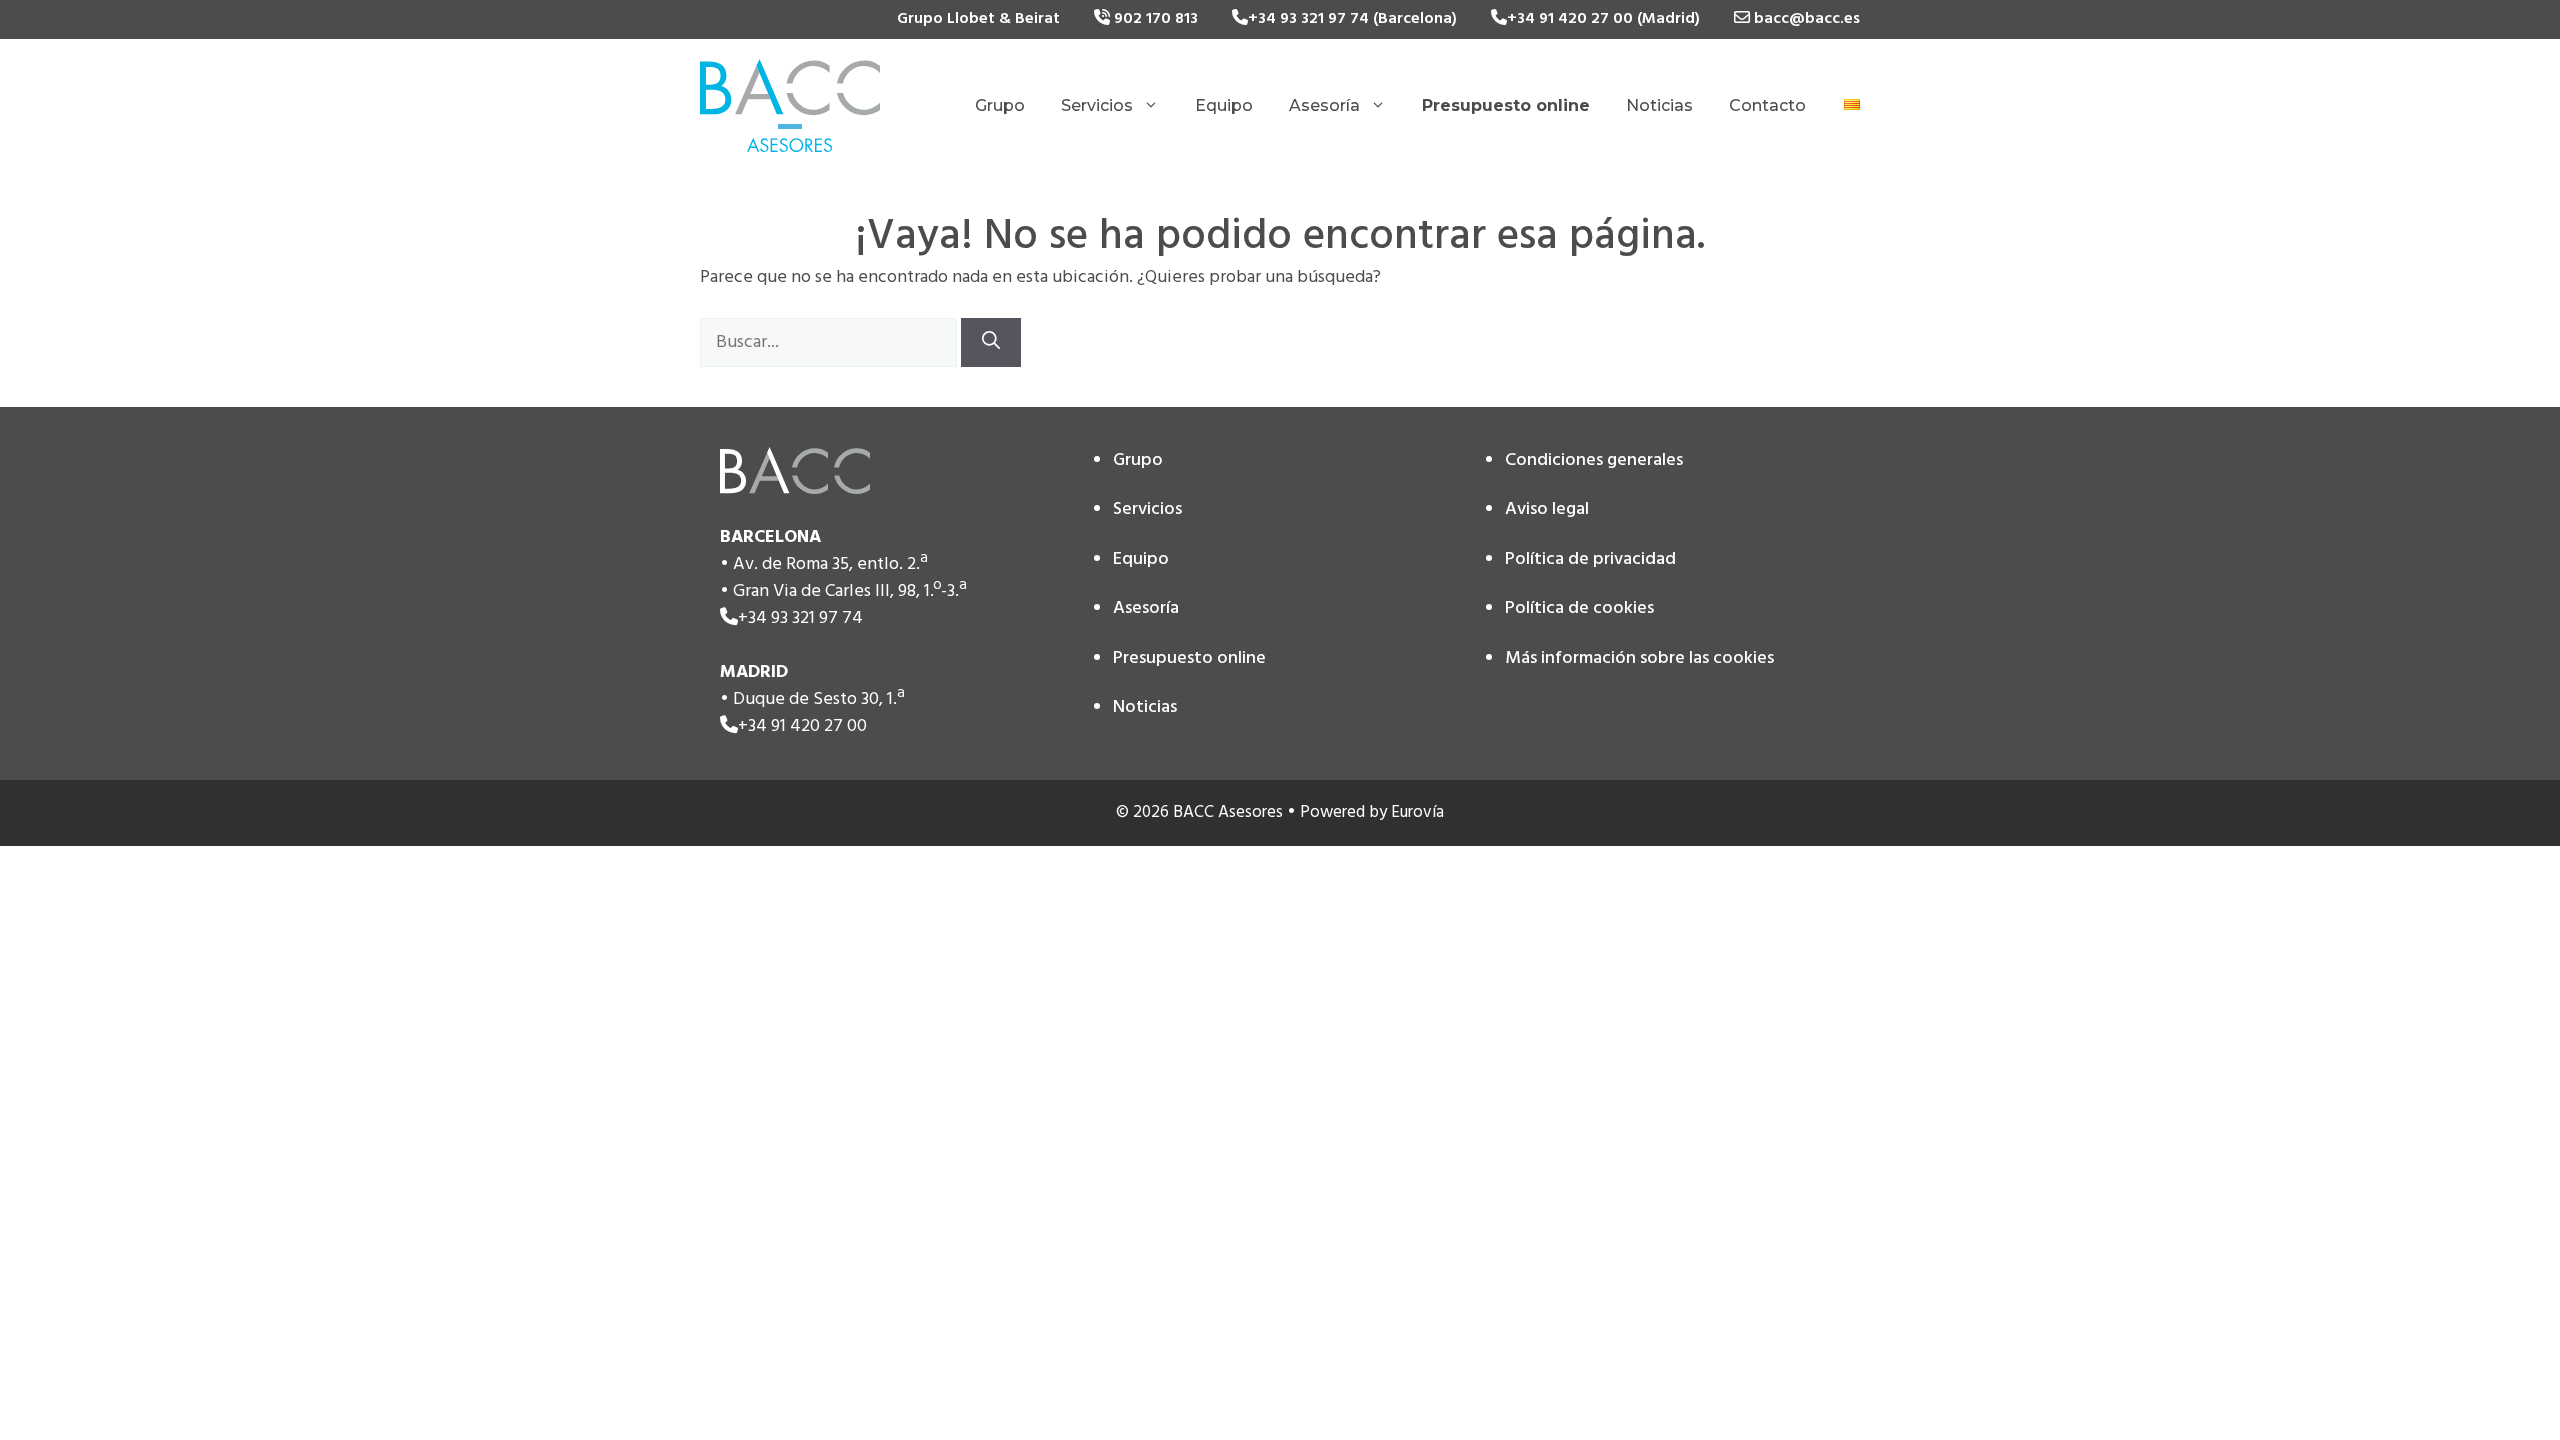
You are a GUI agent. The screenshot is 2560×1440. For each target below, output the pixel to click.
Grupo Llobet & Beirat (978, 19)
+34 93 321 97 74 (800, 618)
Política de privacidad (1590, 559)
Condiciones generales (1594, 460)
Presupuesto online (1189, 658)
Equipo (1224, 105)
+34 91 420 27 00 (802, 726)
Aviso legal (1547, 509)
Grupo (1000, 105)
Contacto (1767, 105)
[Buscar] (991, 342)
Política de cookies (1579, 608)
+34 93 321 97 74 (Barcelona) (1352, 19)
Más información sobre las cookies (1639, 658)
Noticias (1659, 105)
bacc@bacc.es (1805, 19)
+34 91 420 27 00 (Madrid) (1603, 19)
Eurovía (1417, 812)
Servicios (1097, 105)
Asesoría (1324, 105)
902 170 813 (1154, 19)
